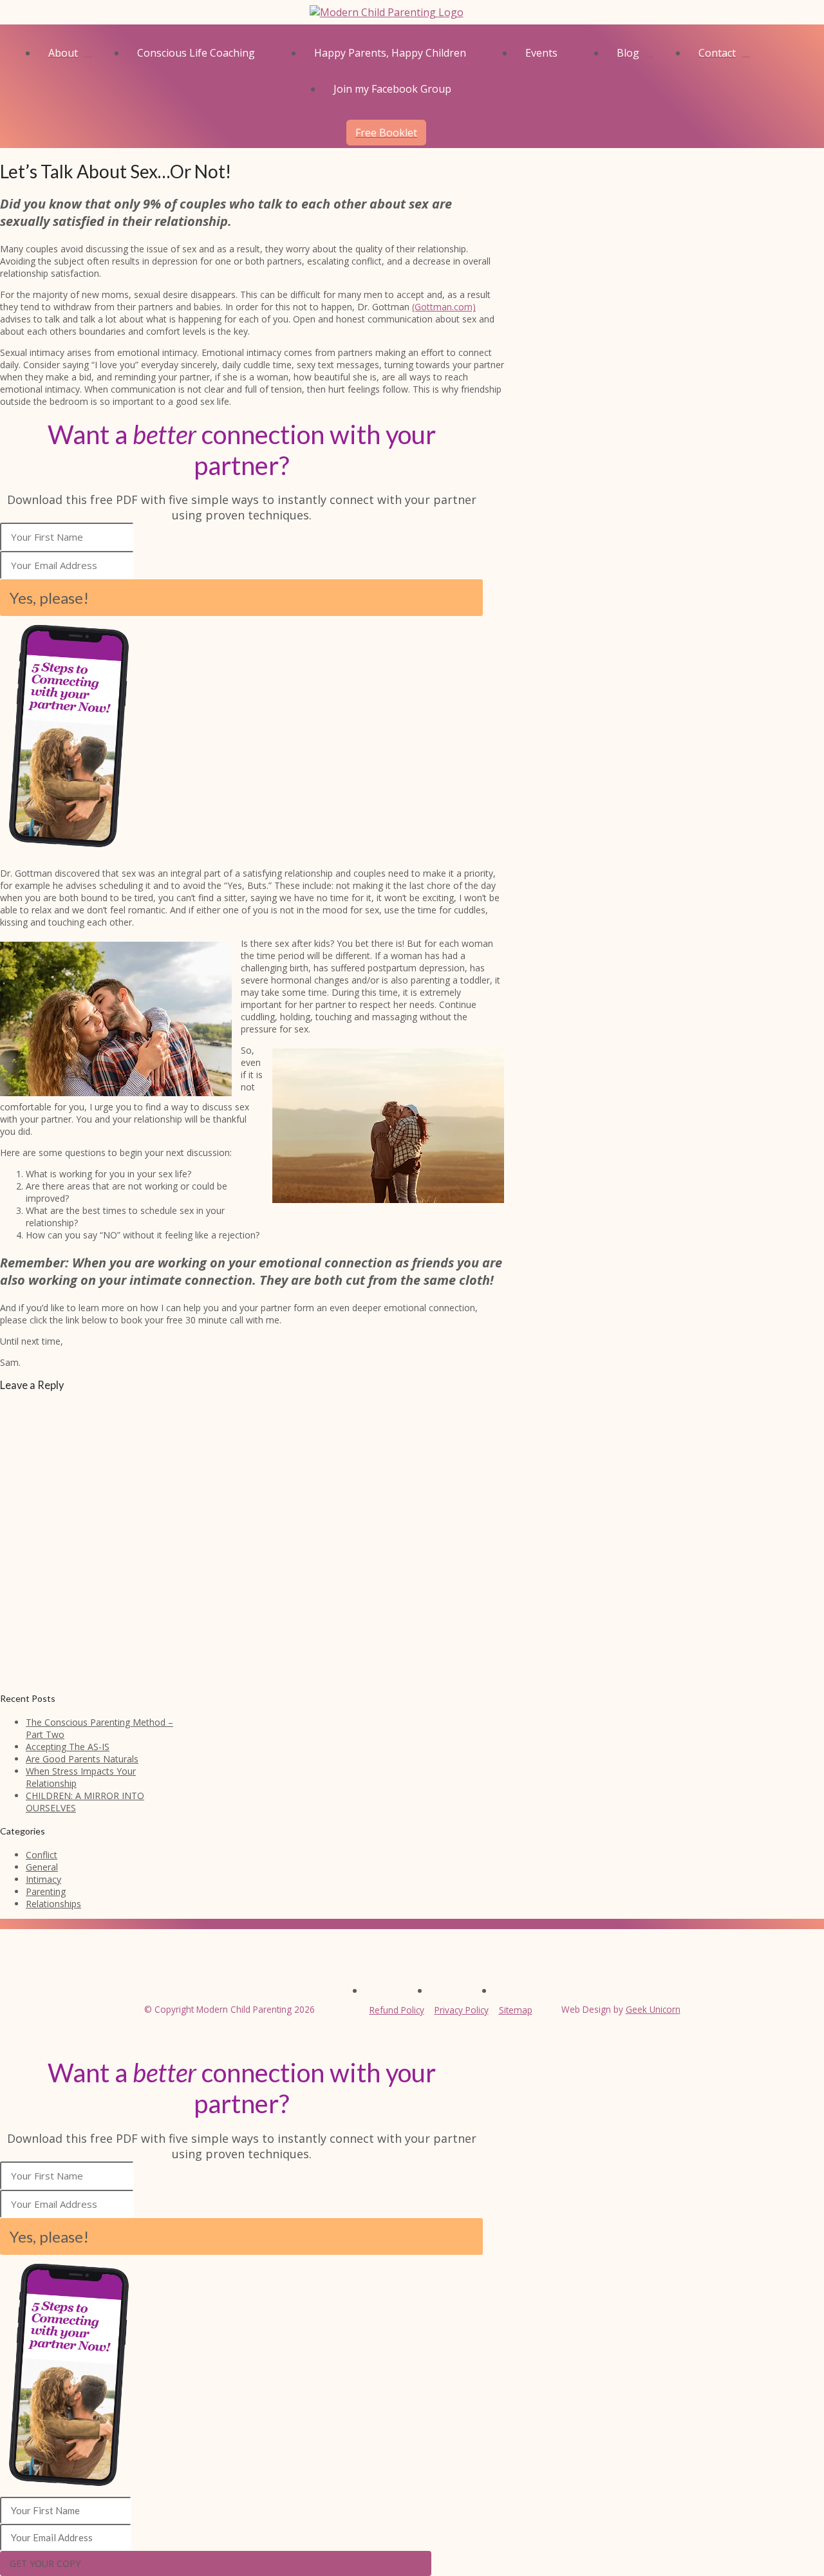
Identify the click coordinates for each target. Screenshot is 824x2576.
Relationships (53, 1904)
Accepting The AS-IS (68, 1747)
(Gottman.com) (444, 307)
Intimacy (43, 1879)
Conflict (42, 1855)
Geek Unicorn (653, 2009)
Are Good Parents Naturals (82, 1759)
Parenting (46, 1891)
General (42, 1867)
